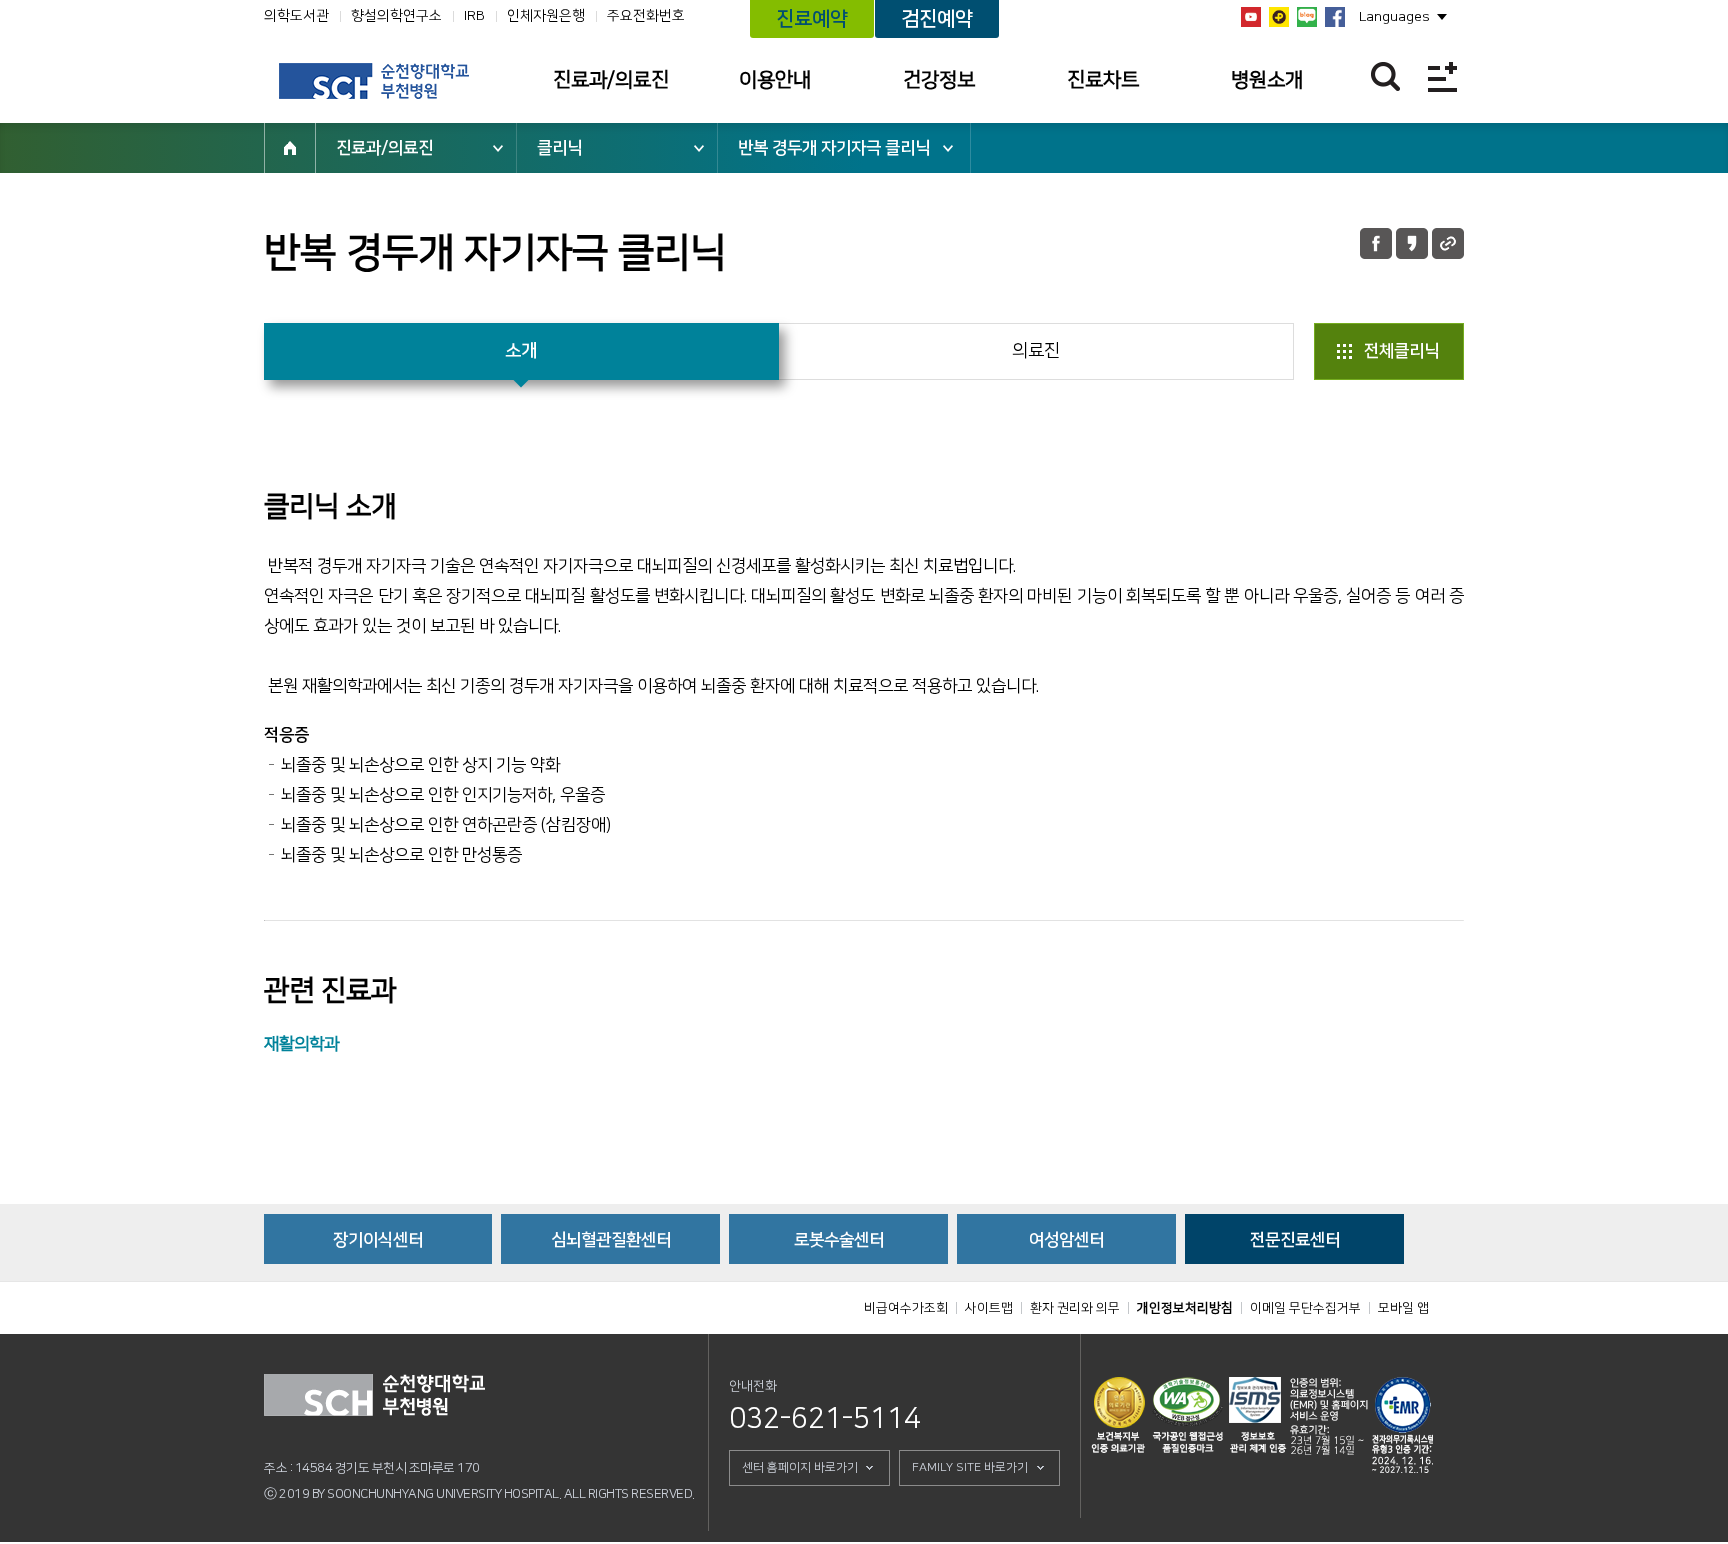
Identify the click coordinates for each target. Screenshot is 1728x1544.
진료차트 (1103, 80)
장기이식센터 (378, 1240)
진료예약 (812, 19)
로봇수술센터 (839, 1240)
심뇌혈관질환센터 (611, 1240)
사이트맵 (989, 1308)
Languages (1394, 17)
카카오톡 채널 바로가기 (1279, 17)
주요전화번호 (646, 16)
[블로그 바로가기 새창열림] (1307, 17)
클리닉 (559, 148)
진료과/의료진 (611, 80)
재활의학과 (301, 1044)
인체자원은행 (546, 16)
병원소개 (1267, 80)
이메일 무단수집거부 (1305, 1308)
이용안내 (775, 80)
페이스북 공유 (1376, 243)
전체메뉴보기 (1442, 76)
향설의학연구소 (396, 16)
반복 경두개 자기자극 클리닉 (834, 148)
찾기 (1385, 76)
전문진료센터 (1295, 1240)
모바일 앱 (1403, 1308)
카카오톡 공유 (1412, 243)
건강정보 (939, 80)
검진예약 (937, 19)
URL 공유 (1448, 243)
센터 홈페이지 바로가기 (800, 1467)
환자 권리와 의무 (1075, 1308)
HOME (290, 148)
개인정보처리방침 (1185, 1308)
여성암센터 (1066, 1240)
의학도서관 (296, 16)
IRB (474, 16)
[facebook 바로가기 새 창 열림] (1335, 17)
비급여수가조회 (906, 1308)
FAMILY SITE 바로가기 (970, 1467)
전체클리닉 (1401, 351)
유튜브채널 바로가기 (1251, 17)
